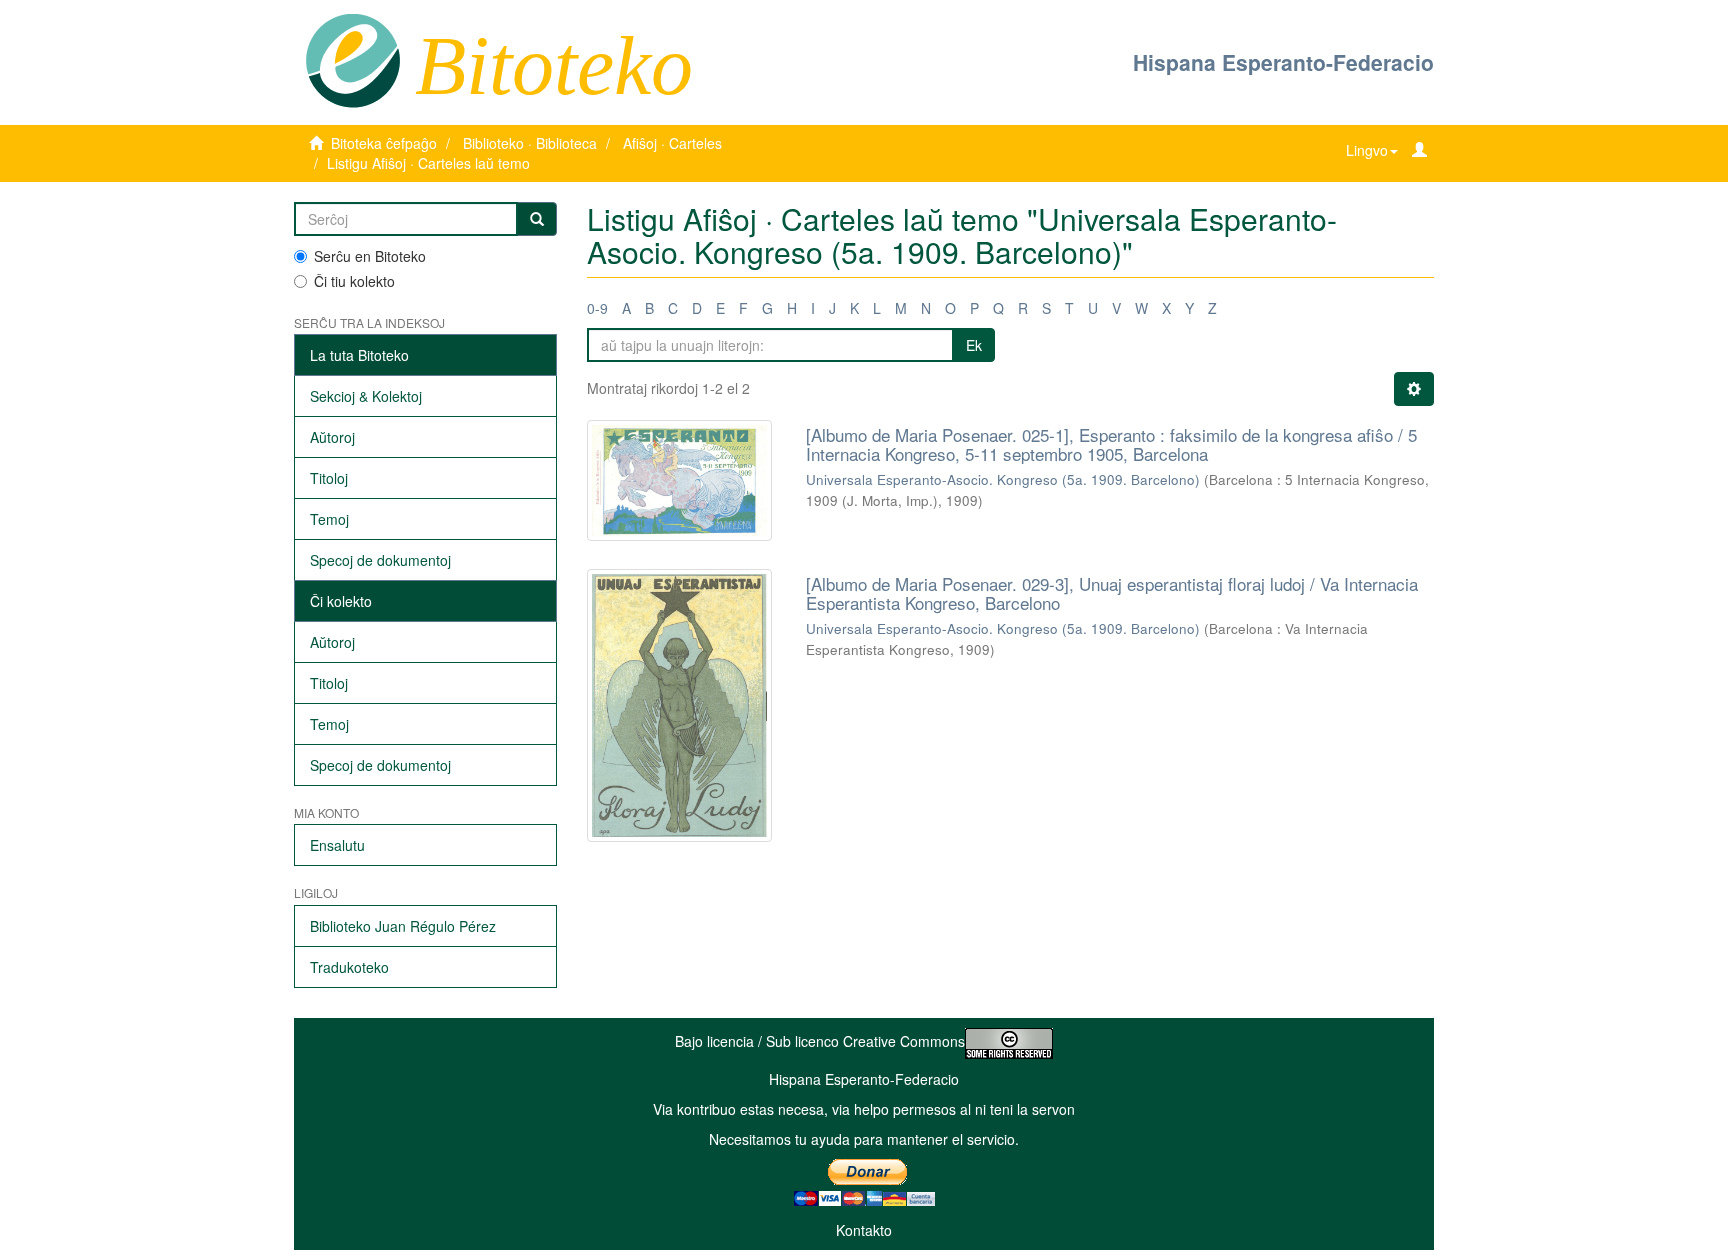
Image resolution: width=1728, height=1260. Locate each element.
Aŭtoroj (332, 437)
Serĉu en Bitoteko (370, 256)
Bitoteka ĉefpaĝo (384, 143)
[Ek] (537, 219)
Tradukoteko (349, 967)
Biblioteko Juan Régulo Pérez (403, 926)
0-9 (597, 308)
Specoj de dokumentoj (380, 560)
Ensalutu (337, 845)
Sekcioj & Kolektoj (366, 396)
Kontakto (864, 1230)
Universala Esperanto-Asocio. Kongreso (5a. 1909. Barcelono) (1003, 479)
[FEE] (352, 59)
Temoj (329, 519)
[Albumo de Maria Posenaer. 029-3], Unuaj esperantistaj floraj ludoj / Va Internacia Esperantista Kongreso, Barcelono (1112, 593)
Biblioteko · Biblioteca (530, 143)
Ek (974, 345)
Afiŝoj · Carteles (672, 143)
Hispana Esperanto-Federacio (1283, 62)
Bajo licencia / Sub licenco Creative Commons (820, 1041)
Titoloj (329, 478)
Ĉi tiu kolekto (354, 281)
